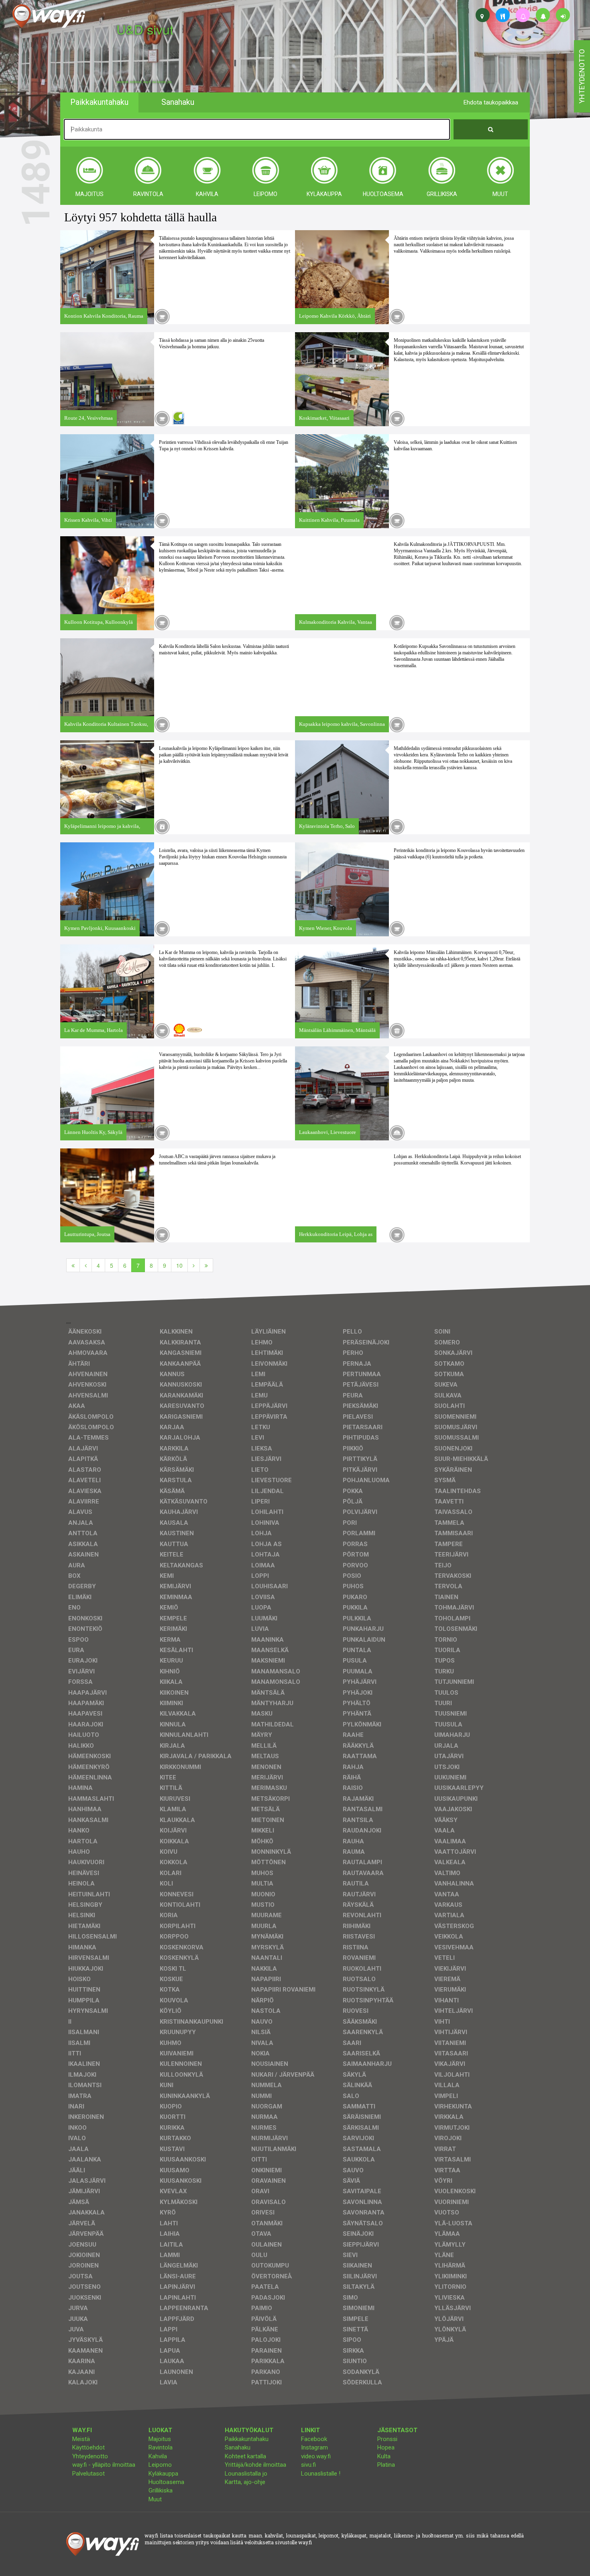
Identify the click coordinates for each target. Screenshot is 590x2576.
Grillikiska (161, 2490)
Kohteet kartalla (245, 2456)
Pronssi (387, 2439)
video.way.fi (316, 2456)
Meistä (81, 2439)
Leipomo (160, 2465)
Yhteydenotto (90, 2456)
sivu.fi (308, 2465)
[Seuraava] (194, 1265)
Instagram (314, 2447)
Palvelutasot (88, 2474)
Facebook (314, 2439)
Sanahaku (238, 2447)
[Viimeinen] (206, 1265)
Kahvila (158, 2456)
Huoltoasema (166, 2482)
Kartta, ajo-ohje (245, 2482)
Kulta (384, 2456)
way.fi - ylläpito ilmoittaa (104, 2465)
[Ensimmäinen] (73, 1265)
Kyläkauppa (163, 2474)
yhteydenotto (582, 76)
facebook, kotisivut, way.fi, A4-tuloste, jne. (144, 82)
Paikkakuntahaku (247, 2439)
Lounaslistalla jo (246, 2474)
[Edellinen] (86, 1265)
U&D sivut (145, 29)
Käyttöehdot (88, 2447)
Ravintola (161, 2447)
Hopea (386, 2447)
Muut (155, 2499)
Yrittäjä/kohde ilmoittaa (255, 2465)
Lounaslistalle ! (321, 2474)
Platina (386, 2465)
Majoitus (160, 2439)
